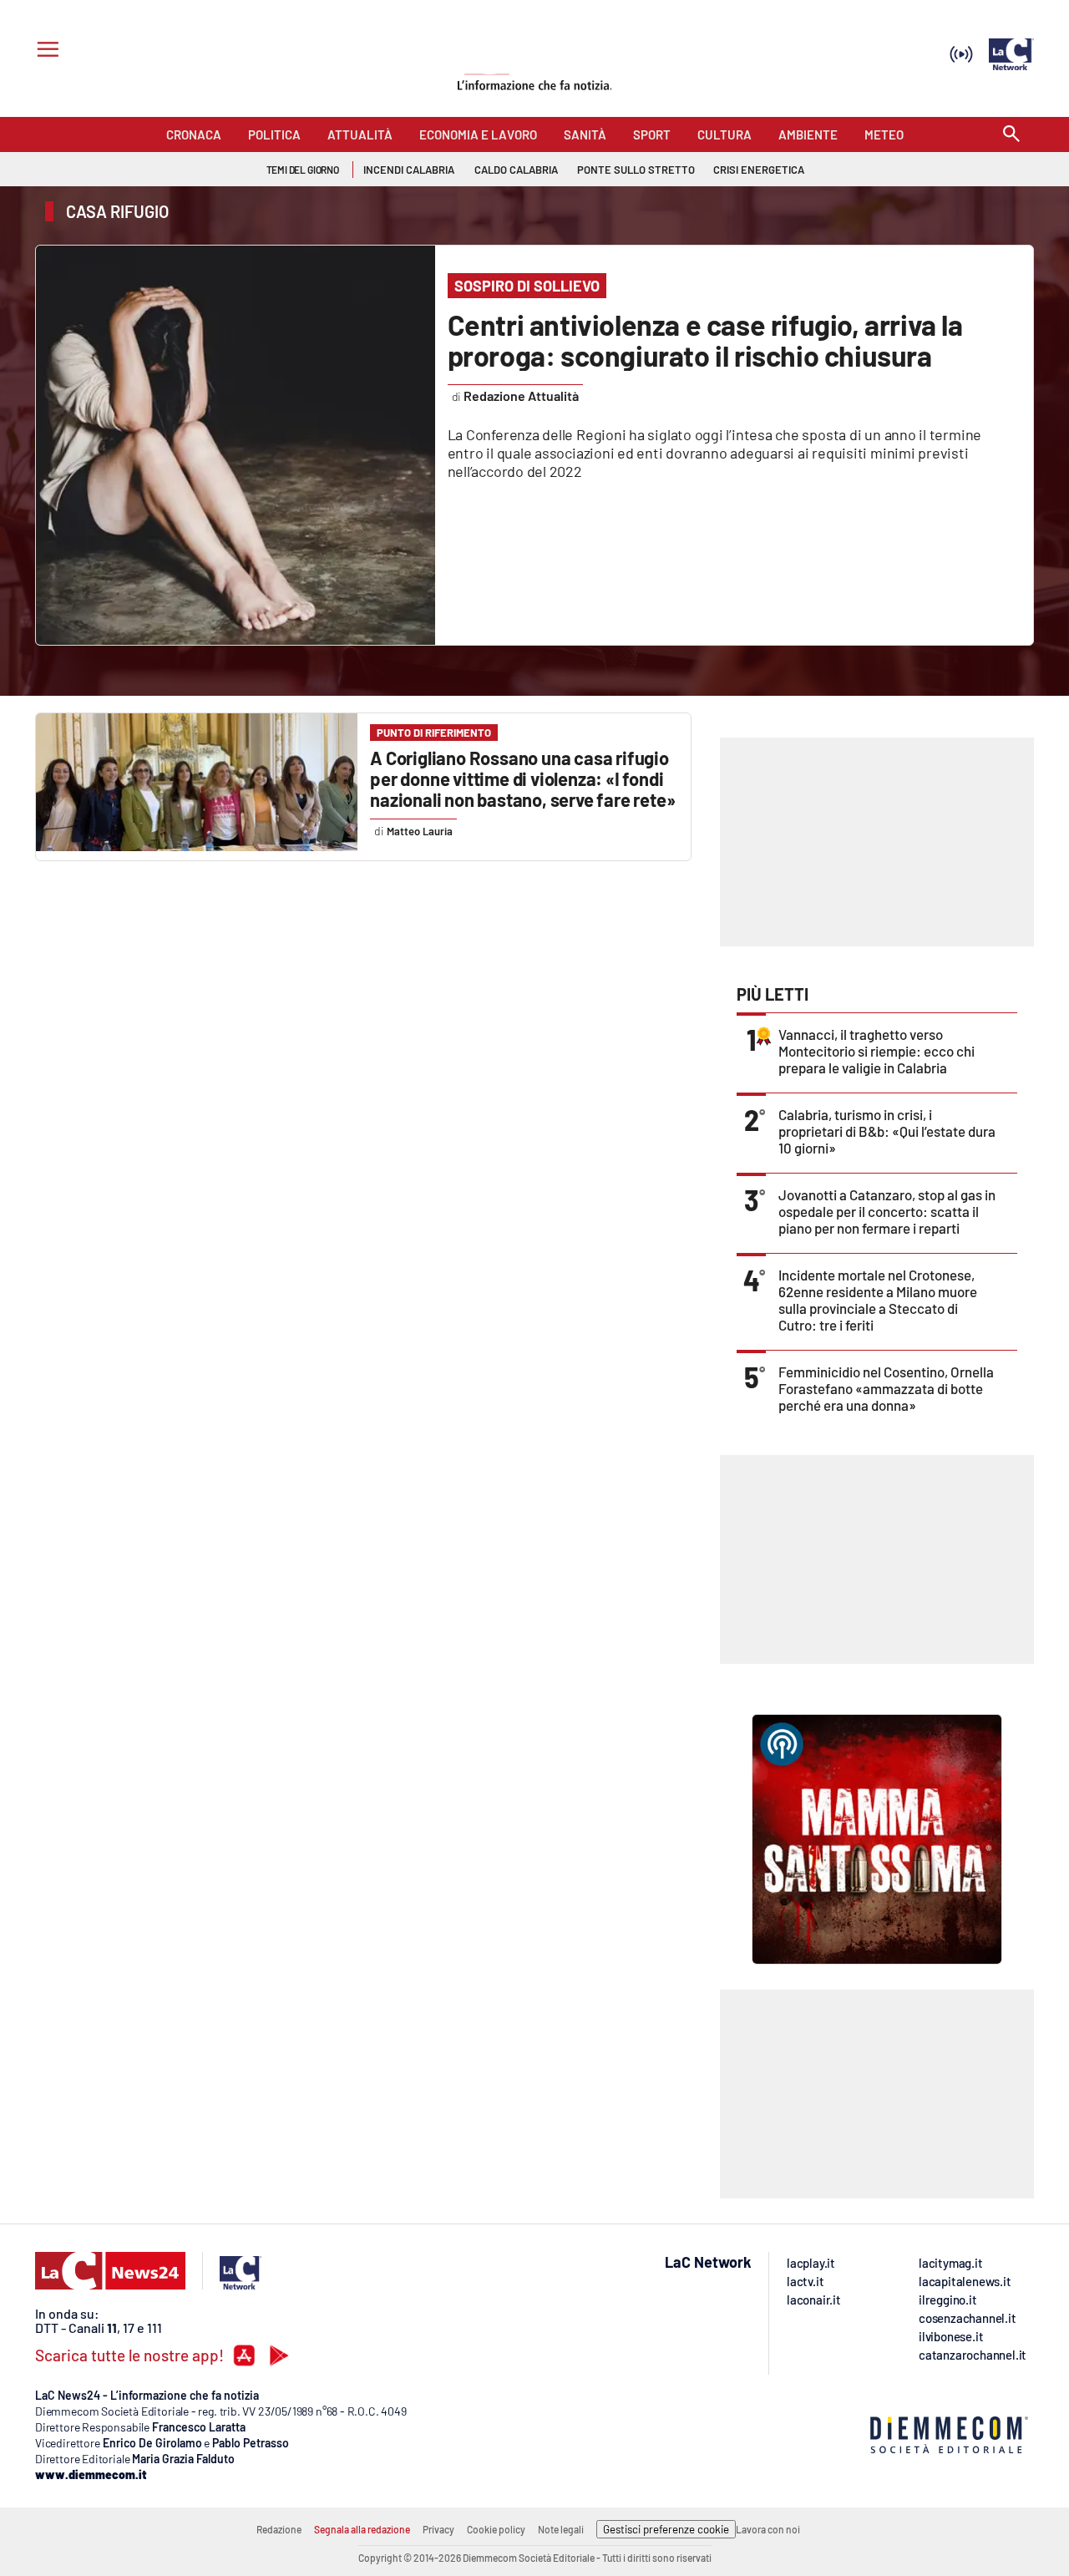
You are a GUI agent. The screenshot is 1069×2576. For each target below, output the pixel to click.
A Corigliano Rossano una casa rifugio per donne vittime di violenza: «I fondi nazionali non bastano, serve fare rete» (522, 778)
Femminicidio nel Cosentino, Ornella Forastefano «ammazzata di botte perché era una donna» (886, 1388)
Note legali (561, 2529)
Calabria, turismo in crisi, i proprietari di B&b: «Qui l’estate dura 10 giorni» (887, 1131)
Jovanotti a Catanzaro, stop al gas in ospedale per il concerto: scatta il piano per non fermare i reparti (887, 1211)
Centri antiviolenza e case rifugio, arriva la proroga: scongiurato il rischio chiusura (705, 340)
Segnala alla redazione (362, 2529)
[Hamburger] (45, 51)
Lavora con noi (768, 2529)
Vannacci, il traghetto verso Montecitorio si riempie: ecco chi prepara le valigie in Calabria (876, 1051)
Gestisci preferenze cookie (666, 2529)
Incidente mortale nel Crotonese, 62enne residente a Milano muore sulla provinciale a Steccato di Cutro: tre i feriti (878, 1300)
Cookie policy (496, 2529)
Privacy (438, 2529)
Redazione (279, 2529)
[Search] (1011, 135)
